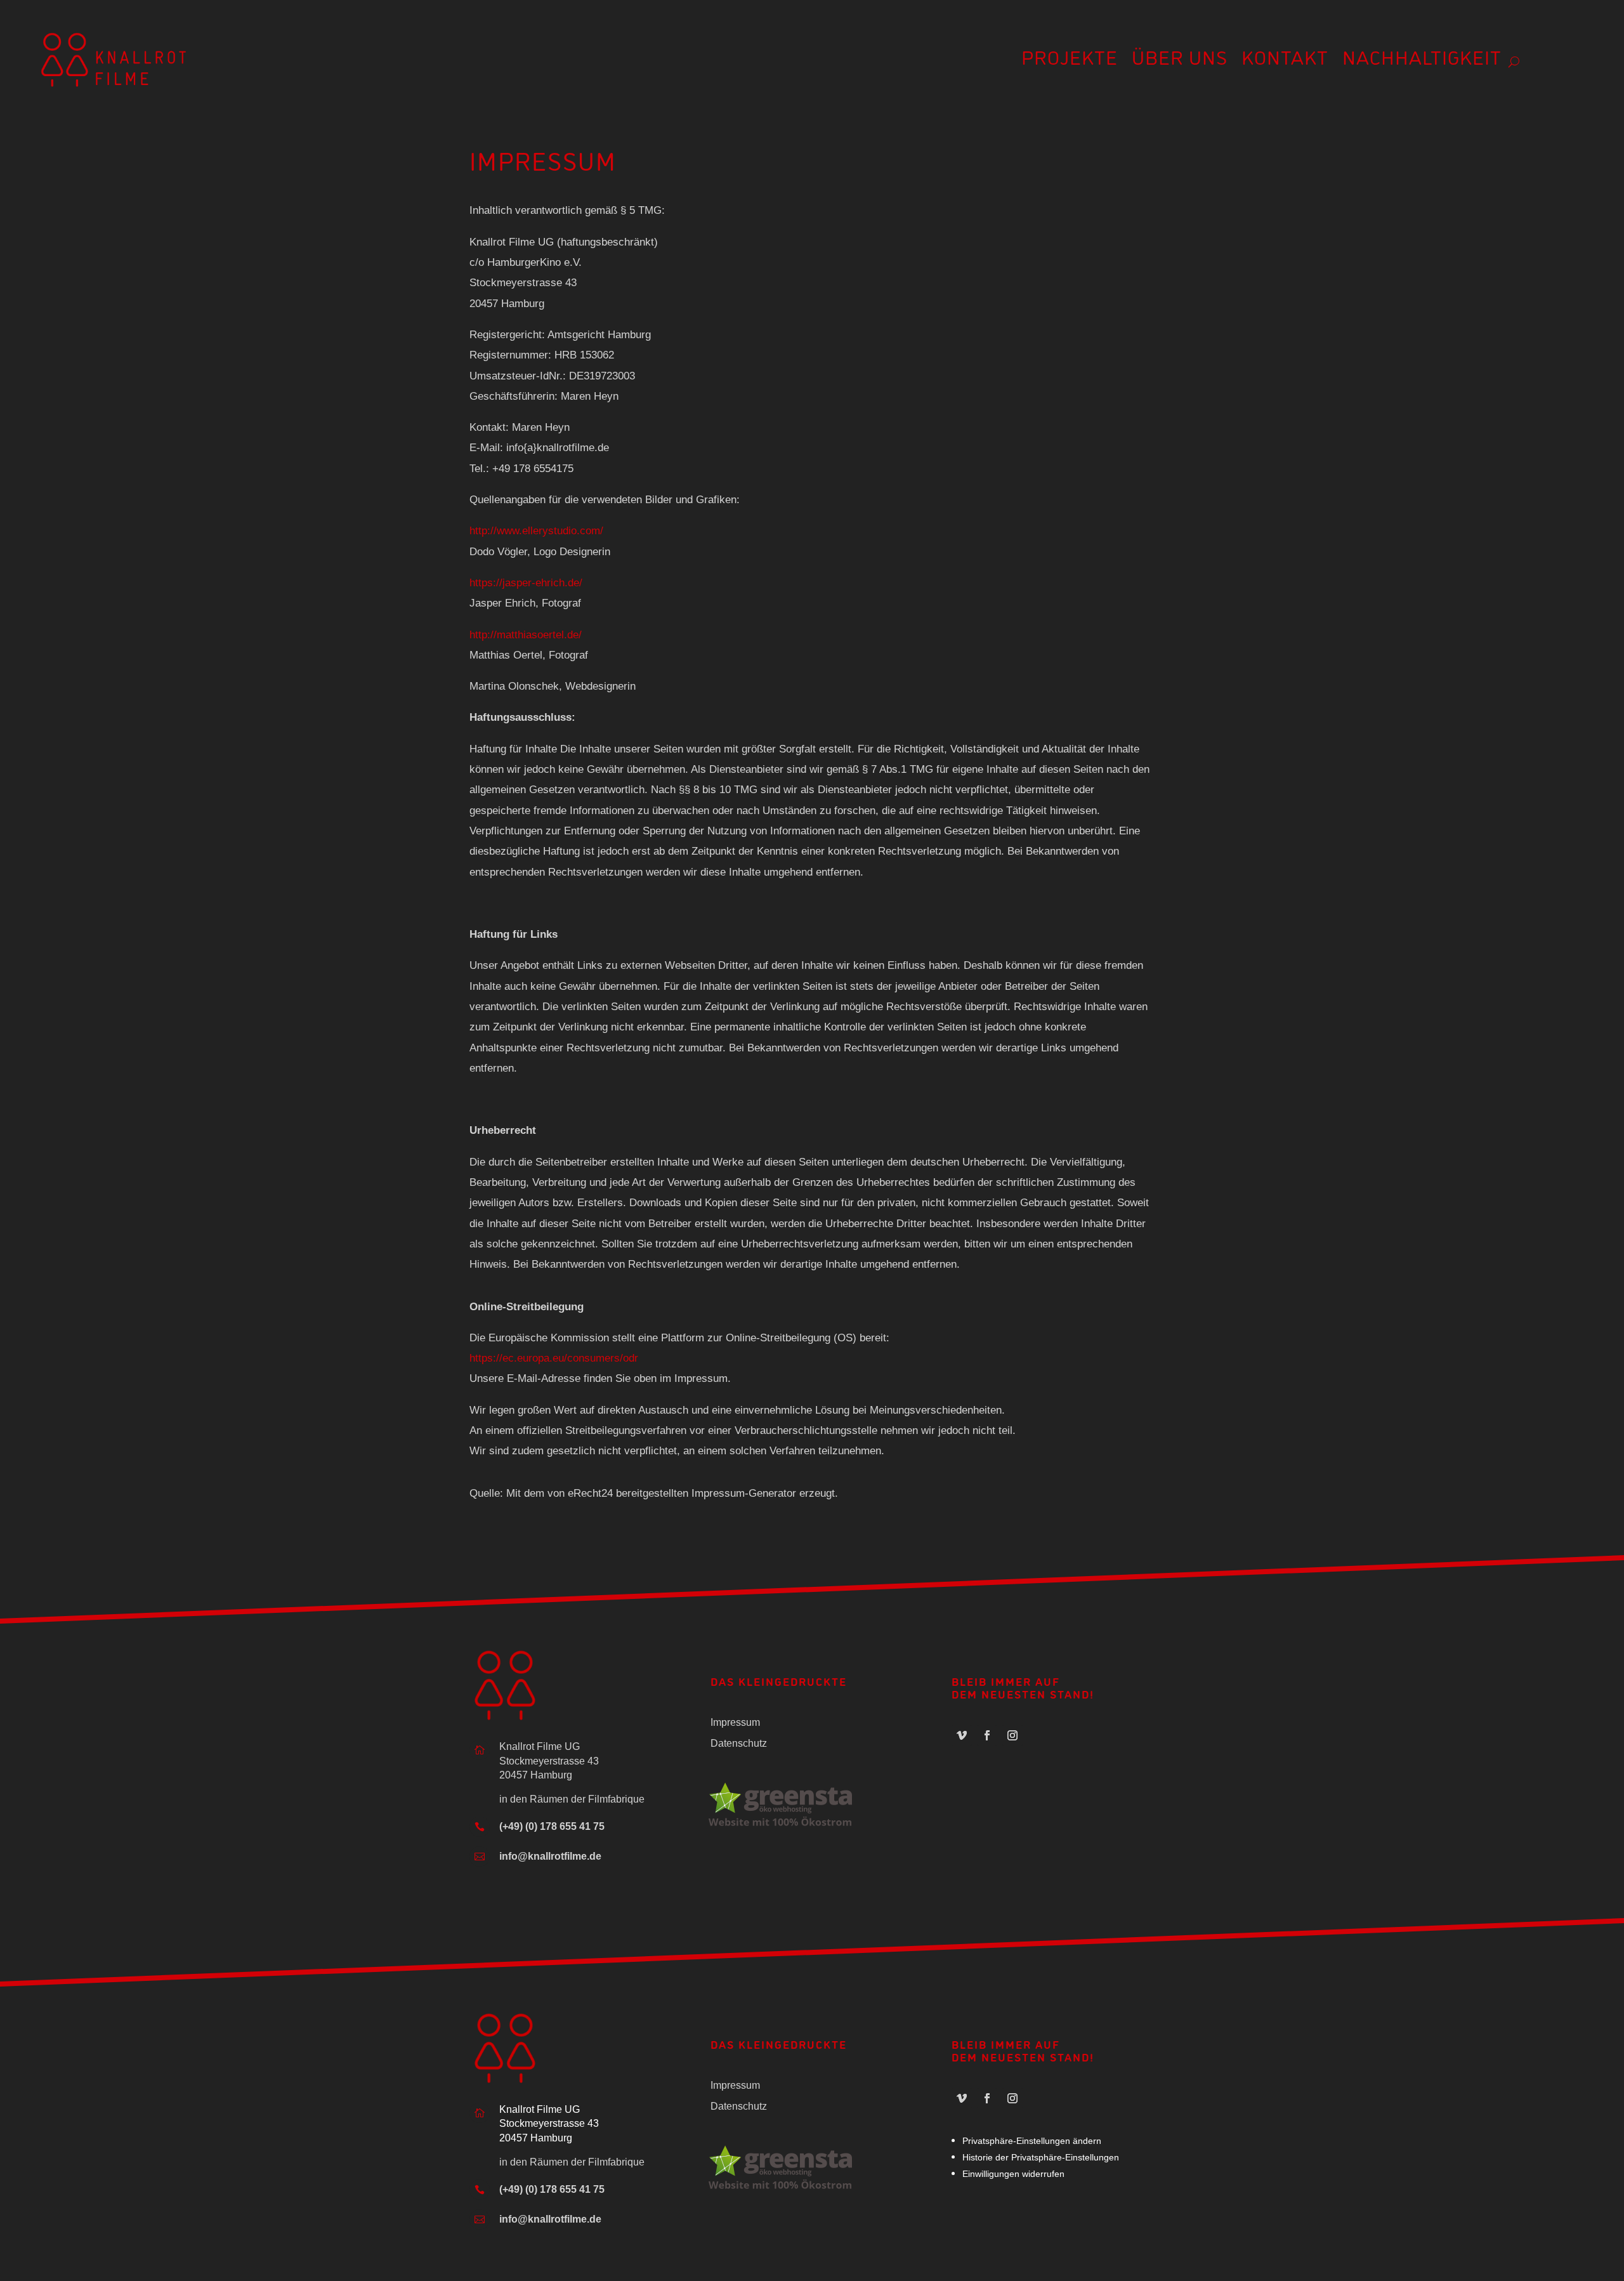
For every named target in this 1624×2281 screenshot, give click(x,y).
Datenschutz (739, 1743)
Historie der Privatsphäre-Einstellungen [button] (1041, 2157)
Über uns (1180, 61)
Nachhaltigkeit (1422, 61)
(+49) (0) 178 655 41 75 (552, 1826)
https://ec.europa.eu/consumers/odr (554, 1358)
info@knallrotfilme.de (550, 1856)
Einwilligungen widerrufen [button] (1013, 2174)
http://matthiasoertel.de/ (526, 635)
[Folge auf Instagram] (1012, 1735)
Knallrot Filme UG (540, 2109)
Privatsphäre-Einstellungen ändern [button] (1032, 2141)
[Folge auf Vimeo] (962, 1735)
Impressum (735, 1722)
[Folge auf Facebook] (987, 1735)
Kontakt (1285, 61)
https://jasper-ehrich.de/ (526, 583)
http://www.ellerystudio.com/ (536, 531)
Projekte (1070, 61)
